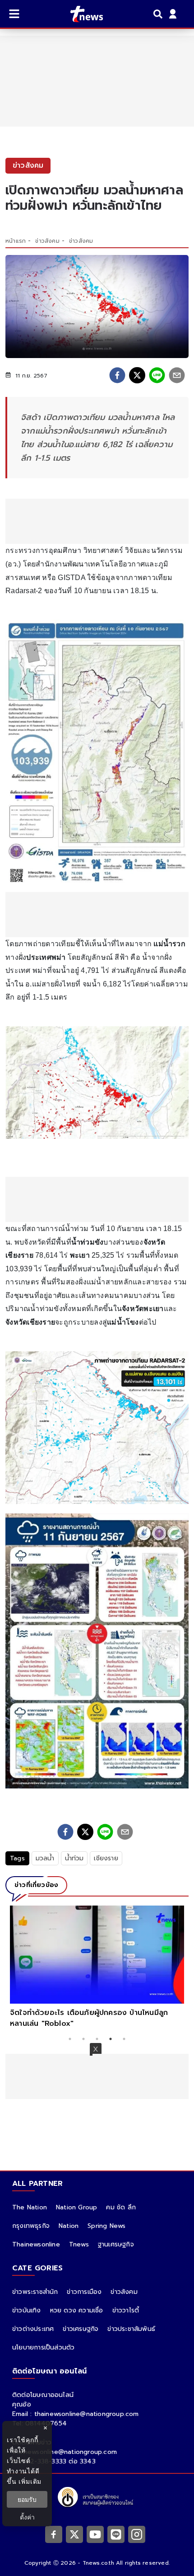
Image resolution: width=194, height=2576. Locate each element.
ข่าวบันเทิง (27, 2310)
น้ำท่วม (74, 1858)
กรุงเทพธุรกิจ (31, 2226)
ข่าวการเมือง (84, 2292)
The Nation (30, 2207)
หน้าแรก (16, 241)
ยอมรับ (27, 2499)
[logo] (81, 14)
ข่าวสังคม (47, 241)
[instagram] (137, 2534)
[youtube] (95, 2534)
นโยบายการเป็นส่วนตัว (43, 2347)
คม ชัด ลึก (121, 2207)
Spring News (106, 2226)
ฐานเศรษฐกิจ (116, 2244)
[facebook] (117, 375)
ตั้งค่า (27, 2517)
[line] (157, 375)
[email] (177, 375)
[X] (74, 2534)
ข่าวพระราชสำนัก (35, 2292)
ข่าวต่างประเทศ (33, 2329)
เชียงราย (106, 1858)
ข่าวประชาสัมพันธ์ (131, 2329)
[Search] (159, 14)
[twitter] (137, 375)
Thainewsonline (36, 2244)
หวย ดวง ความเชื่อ (77, 2310)
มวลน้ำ (45, 1858)
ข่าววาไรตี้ (126, 2310)
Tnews (79, 2244)
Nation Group (76, 2207)
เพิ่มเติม (30, 2481)
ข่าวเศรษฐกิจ (81, 2329)
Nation (69, 2226)
